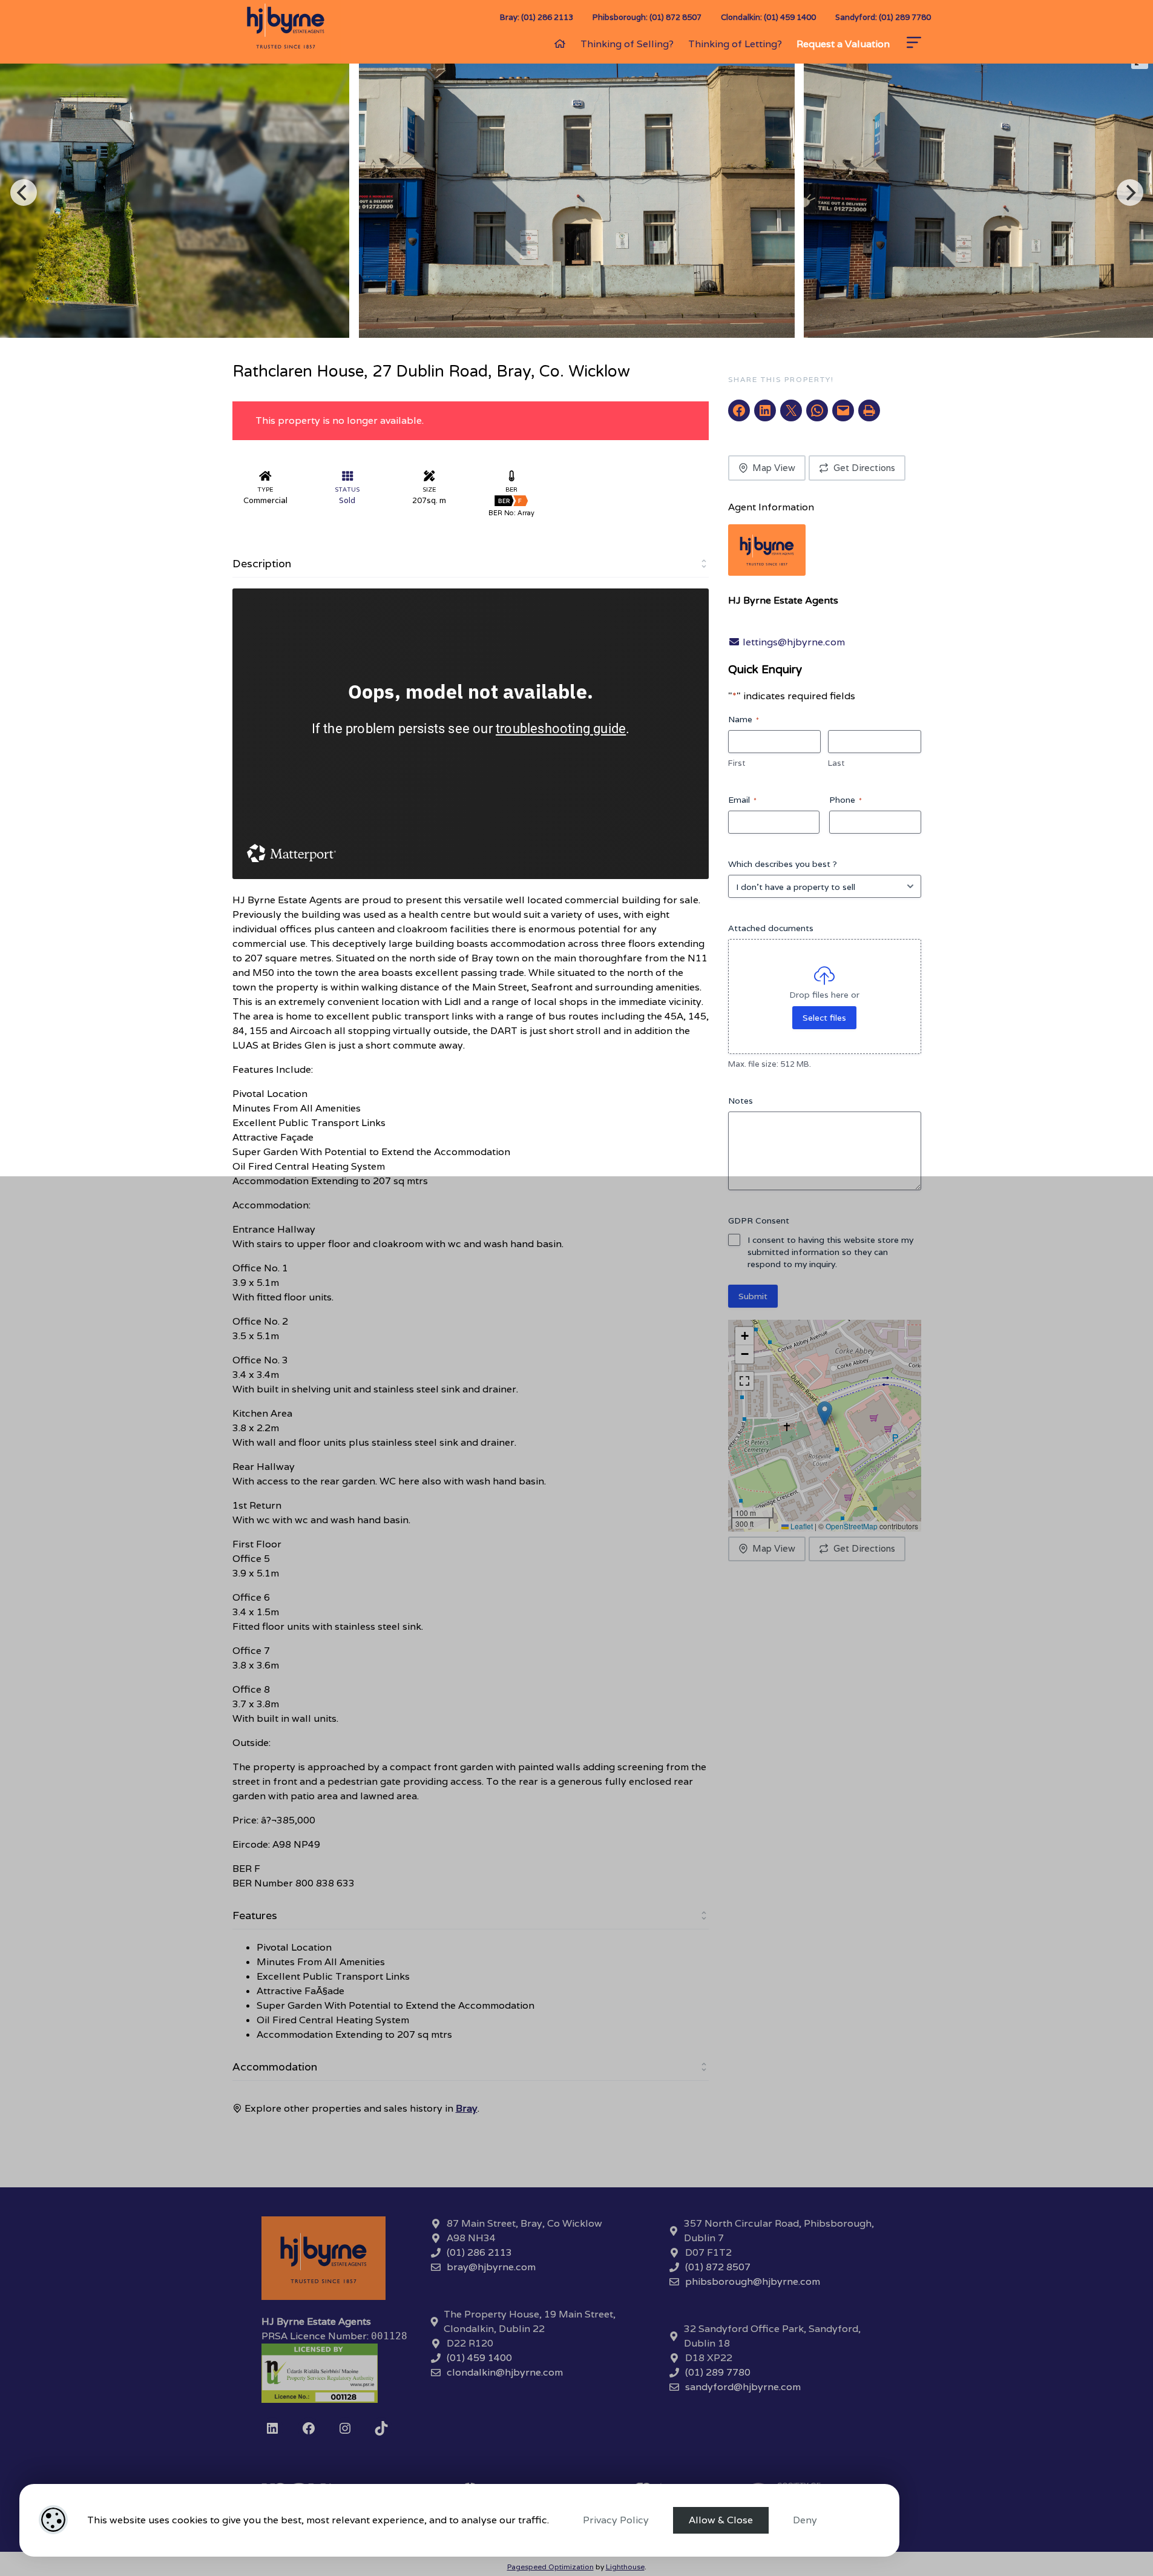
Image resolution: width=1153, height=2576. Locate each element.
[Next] (1130, 193)
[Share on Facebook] (739, 410)
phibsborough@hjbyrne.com (753, 2281)
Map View (774, 468)
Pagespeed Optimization (550, 2567)
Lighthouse (625, 2567)
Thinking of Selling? (627, 44)
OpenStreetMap (852, 1526)
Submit (753, 1296)
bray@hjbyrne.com (491, 2267)
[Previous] (24, 193)
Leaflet (801, 1526)
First (737, 763)
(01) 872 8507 (718, 2267)
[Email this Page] (791, 410)
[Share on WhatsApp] (817, 410)
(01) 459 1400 (479, 2358)
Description (262, 563)
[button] (825, 1413)
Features (255, 1915)
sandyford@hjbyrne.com (743, 2387)
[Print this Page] (869, 410)
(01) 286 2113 (479, 2252)
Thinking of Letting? (735, 44)
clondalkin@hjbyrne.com (505, 2372)
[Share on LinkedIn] (765, 410)
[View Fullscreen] (744, 1381)
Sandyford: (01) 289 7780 (883, 17)
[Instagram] (345, 2428)
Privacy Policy (616, 2520)
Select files (824, 1018)
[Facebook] (309, 2428)
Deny (805, 2520)
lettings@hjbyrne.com (793, 642)
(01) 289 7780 (718, 2372)
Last (836, 763)
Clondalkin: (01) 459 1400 (768, 17)
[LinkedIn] (272, 2428)
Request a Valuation (843, 44)
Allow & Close (721, 2520)
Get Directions (864, 468)
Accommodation (275, 2067)
